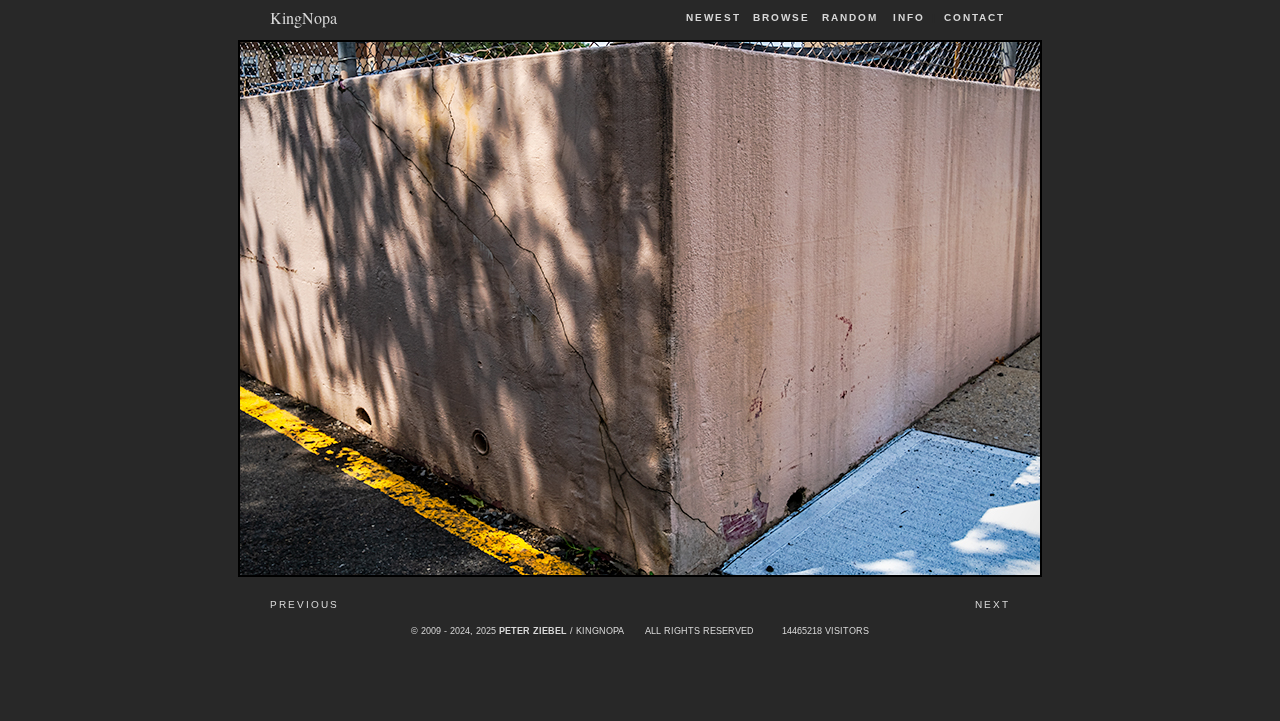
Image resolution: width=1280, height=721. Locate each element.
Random (852, 17)
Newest (713, 17)
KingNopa (303, 16)
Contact (974, 17)
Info (909, 17)
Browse (781, 17)
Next (992, 604)
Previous (304, 604)
